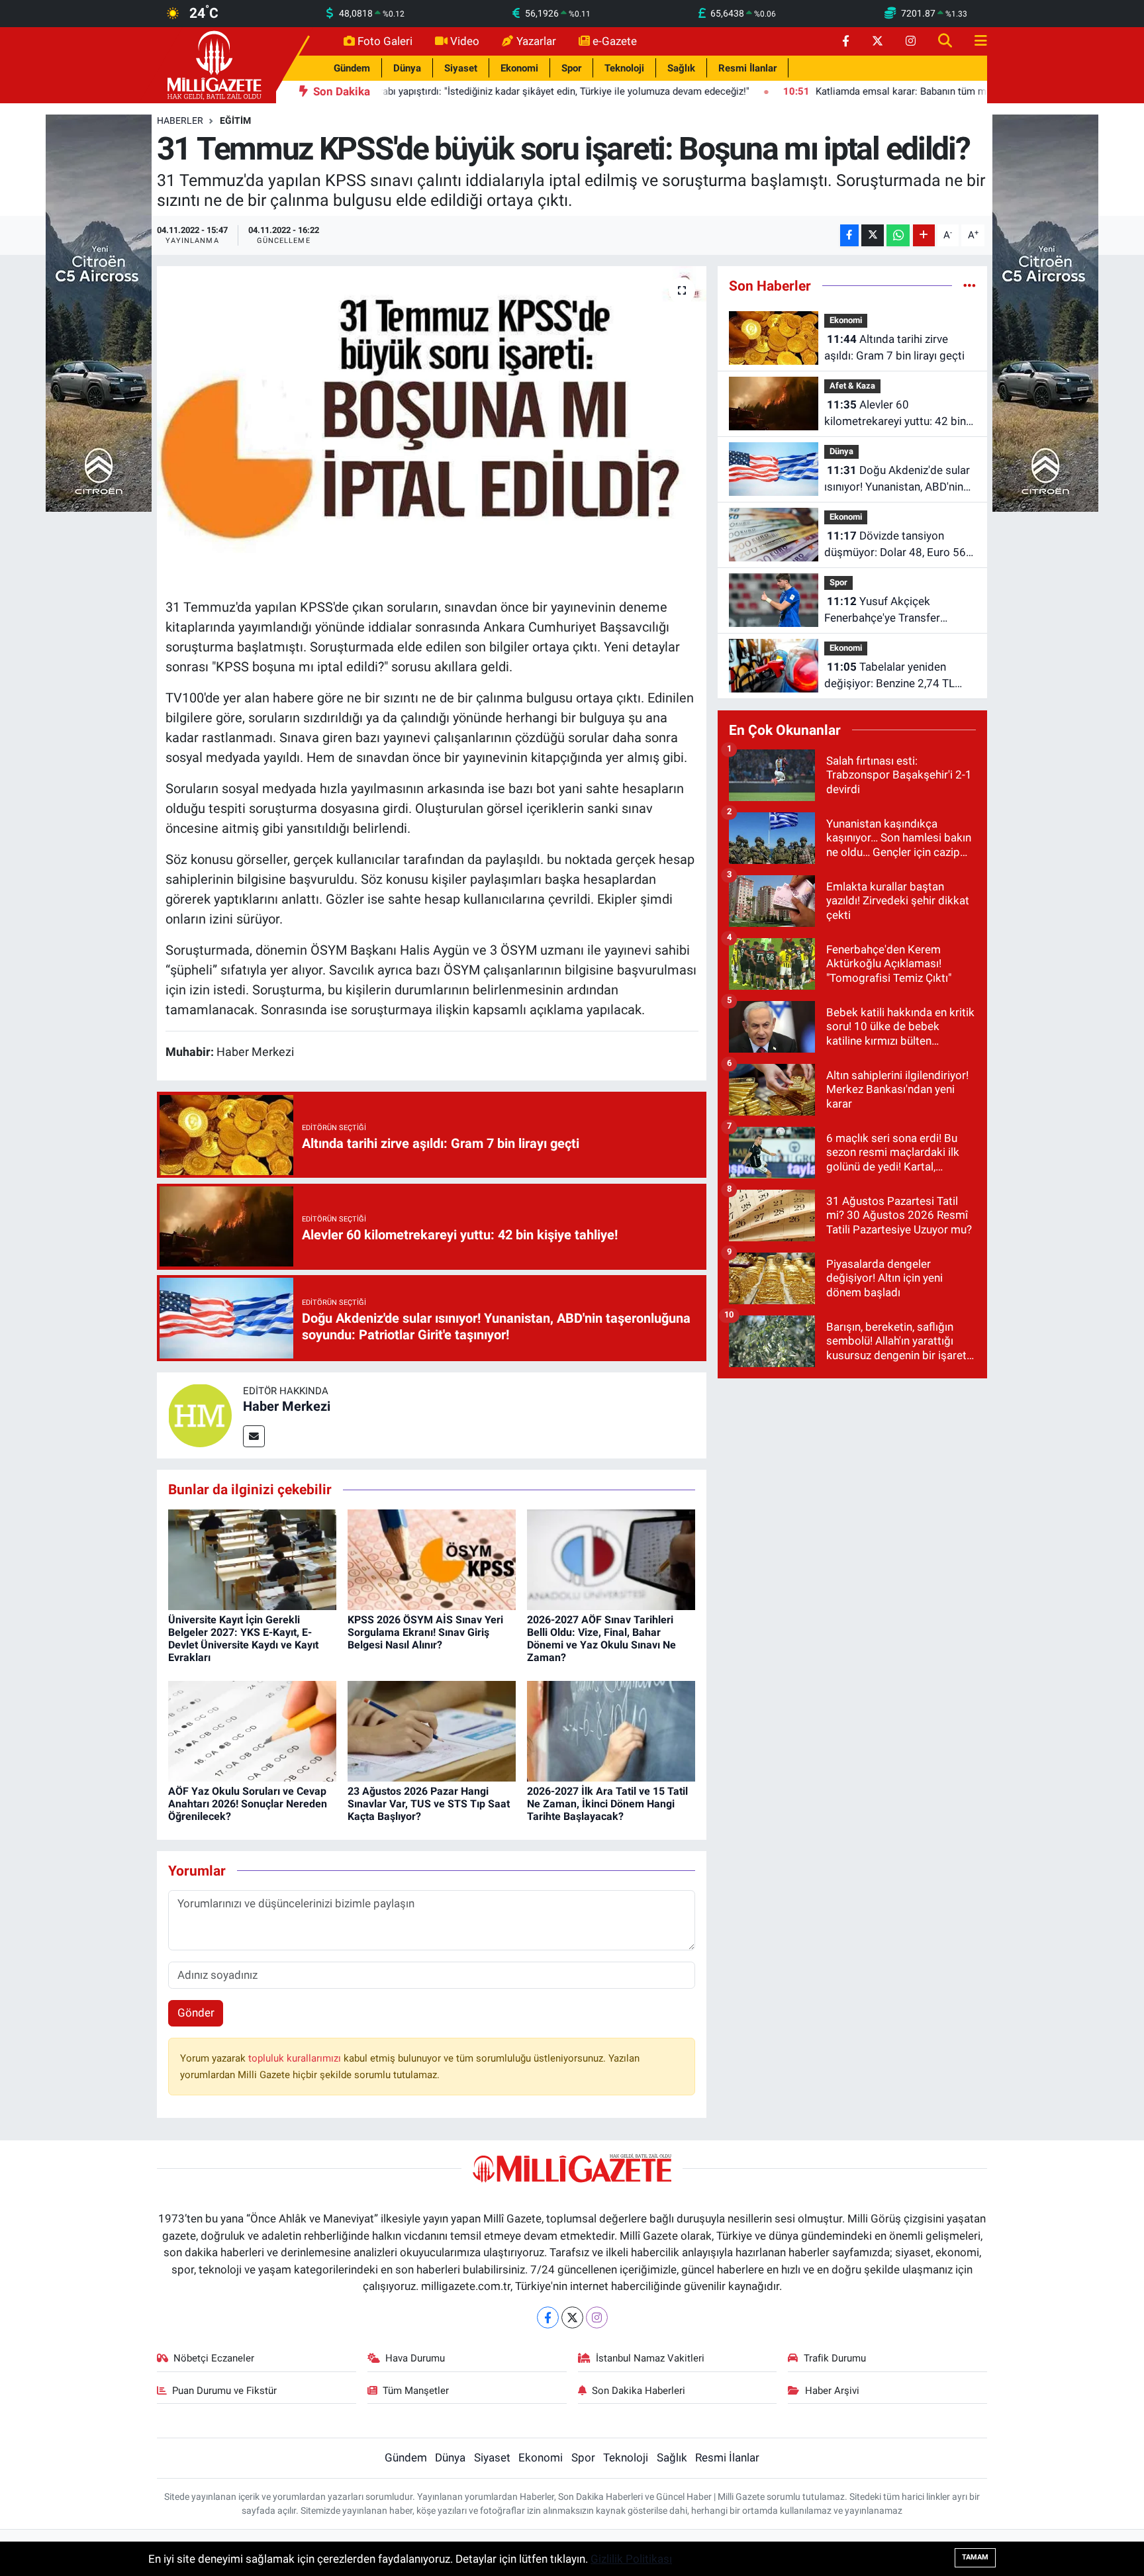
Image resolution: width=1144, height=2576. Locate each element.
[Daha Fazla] (924, 235)
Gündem (352, 68)
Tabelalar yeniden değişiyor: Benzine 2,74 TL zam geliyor (889, 676)
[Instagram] (597, 2317)
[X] (572, 2317)
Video (465, 41)
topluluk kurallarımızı (296, 2058)
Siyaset (461, 68)
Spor (571, 68)
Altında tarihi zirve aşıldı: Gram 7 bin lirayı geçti (894, 348)
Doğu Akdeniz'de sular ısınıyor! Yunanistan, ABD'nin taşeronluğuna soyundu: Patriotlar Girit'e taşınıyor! (897, 480)
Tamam (975, 2557)
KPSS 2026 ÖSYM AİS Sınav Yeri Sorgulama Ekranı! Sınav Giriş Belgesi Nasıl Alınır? (425, 1632)
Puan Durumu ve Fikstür (224, 2391)
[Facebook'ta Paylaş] (849, 235)
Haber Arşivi (832, 2391)
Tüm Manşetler (416, 2391)
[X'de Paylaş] (873, 235)
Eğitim (235, 120)
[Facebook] (548, 2317)
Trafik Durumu (835, 2358)
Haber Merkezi (287, 1406)
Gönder (196, 2013)
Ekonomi (519, 68)
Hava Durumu (415, 2358)
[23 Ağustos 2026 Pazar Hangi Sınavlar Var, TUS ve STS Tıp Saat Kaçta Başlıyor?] (432, 1731)
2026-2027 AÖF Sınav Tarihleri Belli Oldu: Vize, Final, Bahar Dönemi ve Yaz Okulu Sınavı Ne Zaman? (601, 1639)
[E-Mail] (254, 1436)
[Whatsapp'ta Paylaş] (898, 235)
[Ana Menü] (975, 41)
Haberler (180, 120)
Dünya (407, 68)
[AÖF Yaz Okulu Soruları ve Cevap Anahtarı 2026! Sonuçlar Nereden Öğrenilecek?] (252, 1731)
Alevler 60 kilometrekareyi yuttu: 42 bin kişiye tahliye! (895, 414)
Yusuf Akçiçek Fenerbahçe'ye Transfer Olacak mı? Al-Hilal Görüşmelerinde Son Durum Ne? (893, 611)
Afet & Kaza (852, 386)
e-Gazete (615, 41)
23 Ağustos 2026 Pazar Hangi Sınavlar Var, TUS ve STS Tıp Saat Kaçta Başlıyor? (429, 1804)
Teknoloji (624, 68)
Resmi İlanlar (747, 68)
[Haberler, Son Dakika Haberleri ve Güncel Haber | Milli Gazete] (216, 64)
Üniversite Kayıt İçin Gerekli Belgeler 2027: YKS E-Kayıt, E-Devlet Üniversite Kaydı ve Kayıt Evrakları (243, 1639)
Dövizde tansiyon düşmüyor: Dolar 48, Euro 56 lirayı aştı (895, 545)
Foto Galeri (385, 41)
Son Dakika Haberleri (639, 2391)
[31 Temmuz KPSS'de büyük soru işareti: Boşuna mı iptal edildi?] (432, 427)
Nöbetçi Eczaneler (214, 2358)
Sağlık (681, 68)
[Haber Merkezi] (200, 1415)
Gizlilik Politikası (631, 2559)
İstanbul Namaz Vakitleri (650, 2358)
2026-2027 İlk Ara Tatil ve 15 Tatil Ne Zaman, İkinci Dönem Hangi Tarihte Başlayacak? (607, 1804)
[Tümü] (970, 285)
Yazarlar (536, 41)
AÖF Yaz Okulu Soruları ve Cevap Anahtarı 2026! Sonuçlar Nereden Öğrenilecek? (248, 1804)
